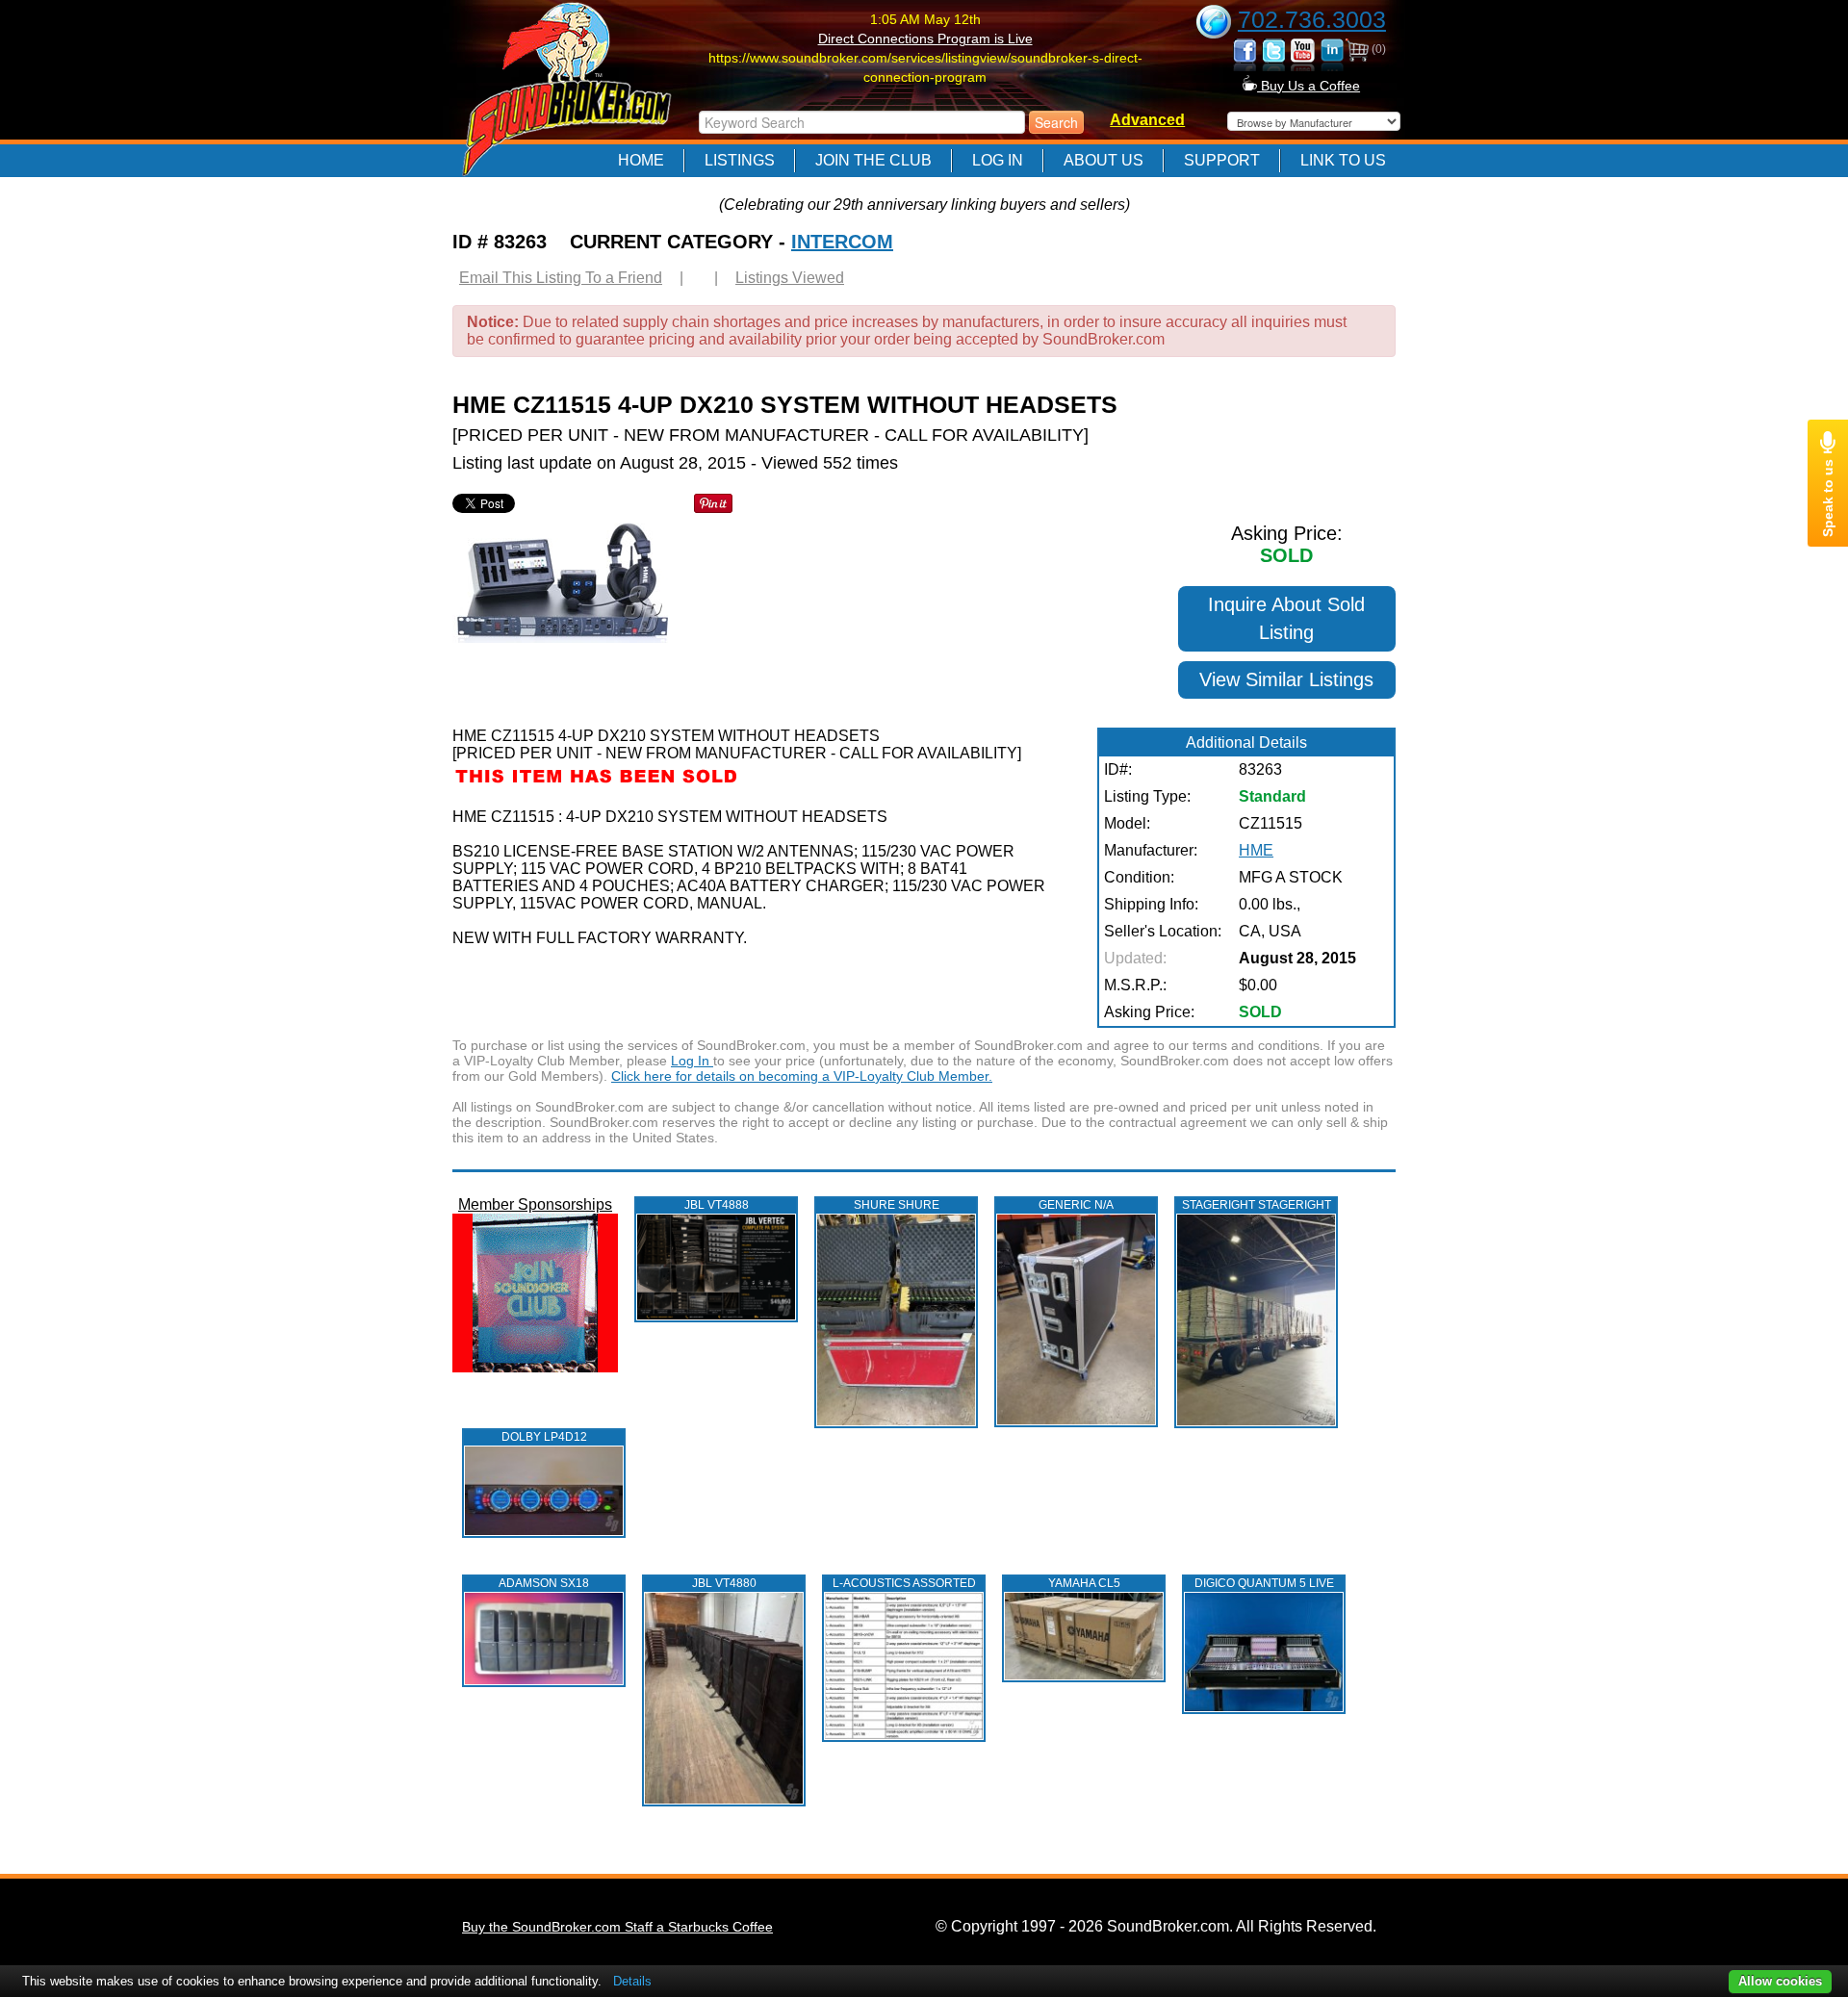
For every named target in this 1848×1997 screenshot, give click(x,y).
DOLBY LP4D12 (544, 1437)
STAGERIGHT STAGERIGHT (1257, 1205)
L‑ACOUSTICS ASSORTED (904, 1583)
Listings (740, 160)
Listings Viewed (790, 278)
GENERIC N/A (1076, 1205)
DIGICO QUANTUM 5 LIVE (1264, 1583)
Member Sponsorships (535, 1204)
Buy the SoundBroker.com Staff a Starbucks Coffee (617, 1927)
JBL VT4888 (717, 1205)
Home (641, 160)
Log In (998, 160)
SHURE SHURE (897, 1205)
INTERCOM (842, 242)
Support (1222, 160)
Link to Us (1343, 160)
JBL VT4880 (724, 1583)
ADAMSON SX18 (544, 1583)
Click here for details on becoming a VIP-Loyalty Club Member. (802, 1076)
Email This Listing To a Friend (561, 278)
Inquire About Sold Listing (1286, 618)
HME (1256, 850)
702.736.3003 (1312, 19)
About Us (1104, 160)
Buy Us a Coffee (1309, 86)
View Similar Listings (1286, 679)
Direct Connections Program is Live (925, 38)
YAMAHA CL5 (1084, 1583)
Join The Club (873, 160)
